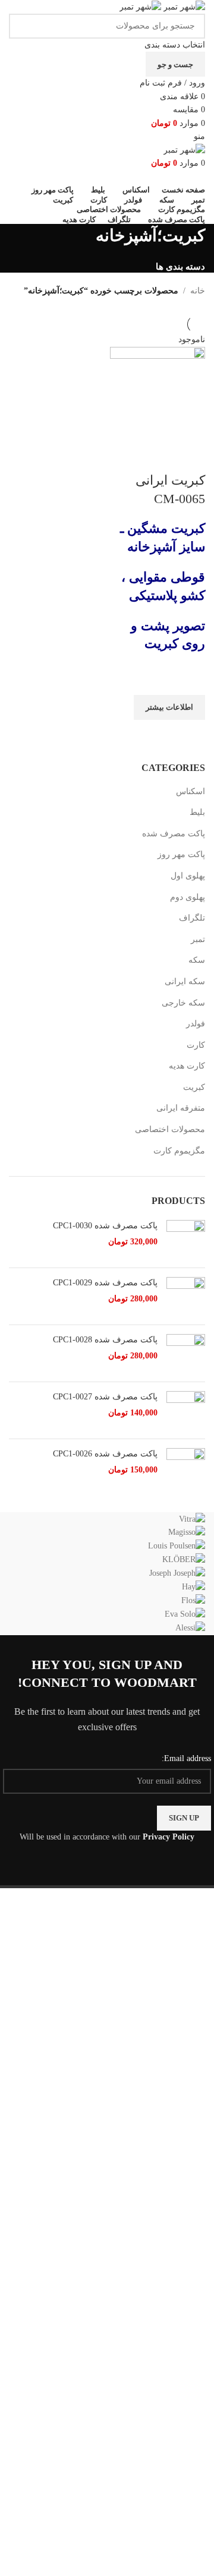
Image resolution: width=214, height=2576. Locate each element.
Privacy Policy (169, 1837)
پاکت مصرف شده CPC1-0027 (105, 1397)
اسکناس (191, 791)
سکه (197, 960)
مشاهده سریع (190, 735)
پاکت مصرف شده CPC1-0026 (105, 1454)
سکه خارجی (183, 1003)
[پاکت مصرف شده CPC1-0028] (186, 1353)
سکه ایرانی (185, 982)
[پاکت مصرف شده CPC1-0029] (186, 1296)
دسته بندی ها (180, 266)
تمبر (198, 939)
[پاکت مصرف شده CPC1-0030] (186, 1239)
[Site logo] (183, 6)
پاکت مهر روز (181, 854)
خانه (198, 291)
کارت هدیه (187, 1066)
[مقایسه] (190, 457)
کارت (196, 1045)
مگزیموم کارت (179, 1151)
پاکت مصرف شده (174, 834)
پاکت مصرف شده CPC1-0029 (105, 1283)
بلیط (197, 812)
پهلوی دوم (188, 897)
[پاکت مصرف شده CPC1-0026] (186, 1467)
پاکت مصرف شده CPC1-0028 (105, 1340)
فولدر (196, 1024)
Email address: (186, 1758)
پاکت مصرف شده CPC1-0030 (105, 1226)
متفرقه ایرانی (181, 1108)
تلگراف (192, 918)
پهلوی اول (188, 876)
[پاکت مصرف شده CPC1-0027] (186, 1410)
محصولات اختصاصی (170, 1129)
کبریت (194, 1087)
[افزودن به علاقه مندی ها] (190, 680)
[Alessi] (107, 1574)
